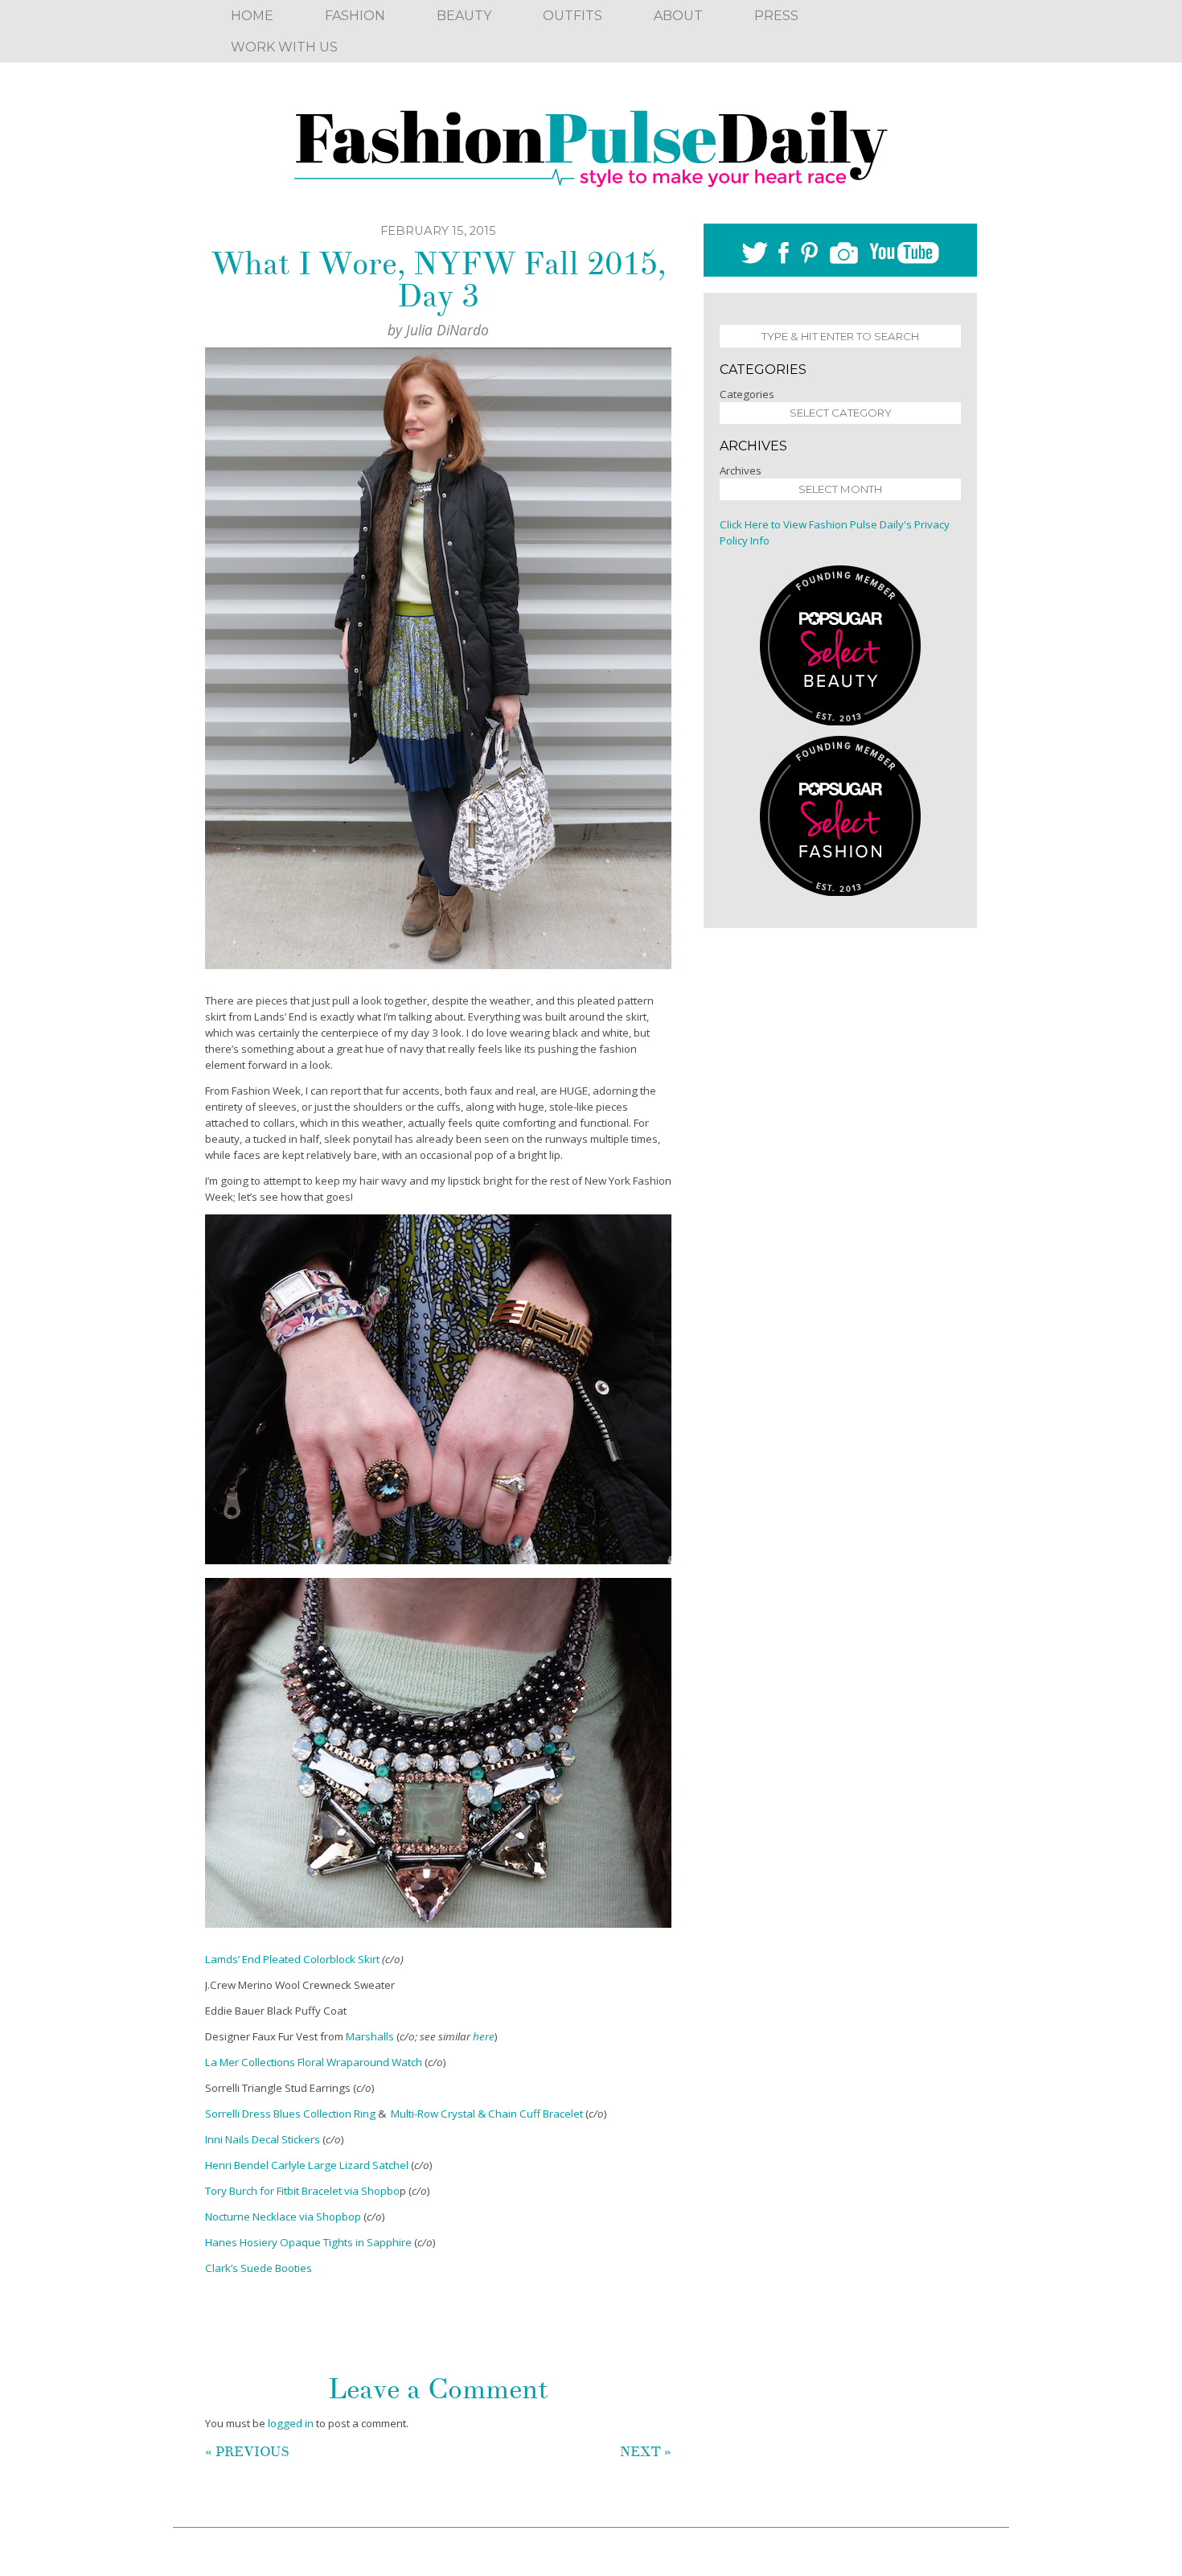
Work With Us (284, 47)
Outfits (573, 16)
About (678, 16)
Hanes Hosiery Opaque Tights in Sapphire (310, 2242)
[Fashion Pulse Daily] (591, 143)
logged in (291, 2423)
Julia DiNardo (447, 330)
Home (252, 16)
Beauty (464, 16)
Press (776, 16)
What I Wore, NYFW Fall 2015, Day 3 (438, 280)
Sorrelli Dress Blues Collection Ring (290, 2114)
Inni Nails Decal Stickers (263, 2139)
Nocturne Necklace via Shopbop (283, 2217)
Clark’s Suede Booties (259, 2268)
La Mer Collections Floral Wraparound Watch (314, 2062)
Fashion (355, 16)
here (484, 2036)
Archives (741, 470)
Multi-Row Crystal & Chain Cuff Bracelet (487, 2114)
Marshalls (370, 2036)
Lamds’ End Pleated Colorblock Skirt (293, 1959)
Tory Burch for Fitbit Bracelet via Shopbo (302, 2191)
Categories (747, 394)
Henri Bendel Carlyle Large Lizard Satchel (307, 2165)
